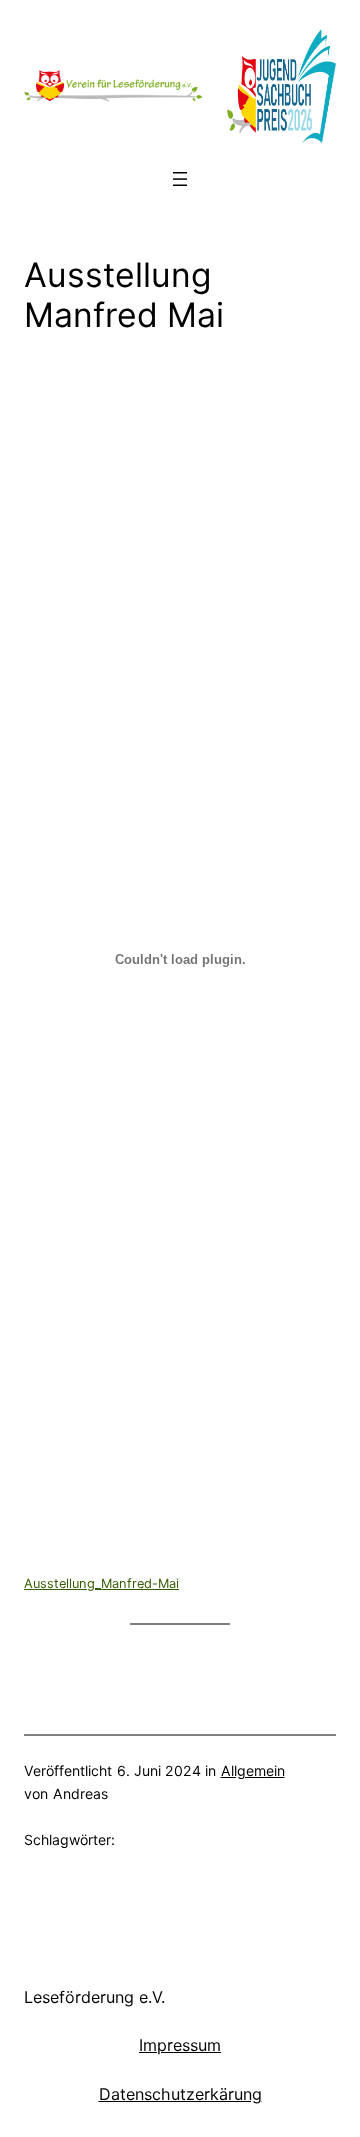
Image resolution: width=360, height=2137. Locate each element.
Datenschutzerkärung (180, 2094)
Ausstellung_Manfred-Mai (101, 1583)
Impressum (180, 2045)
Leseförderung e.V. (94, 1997)
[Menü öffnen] (180, 179)
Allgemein (253, 1770)
